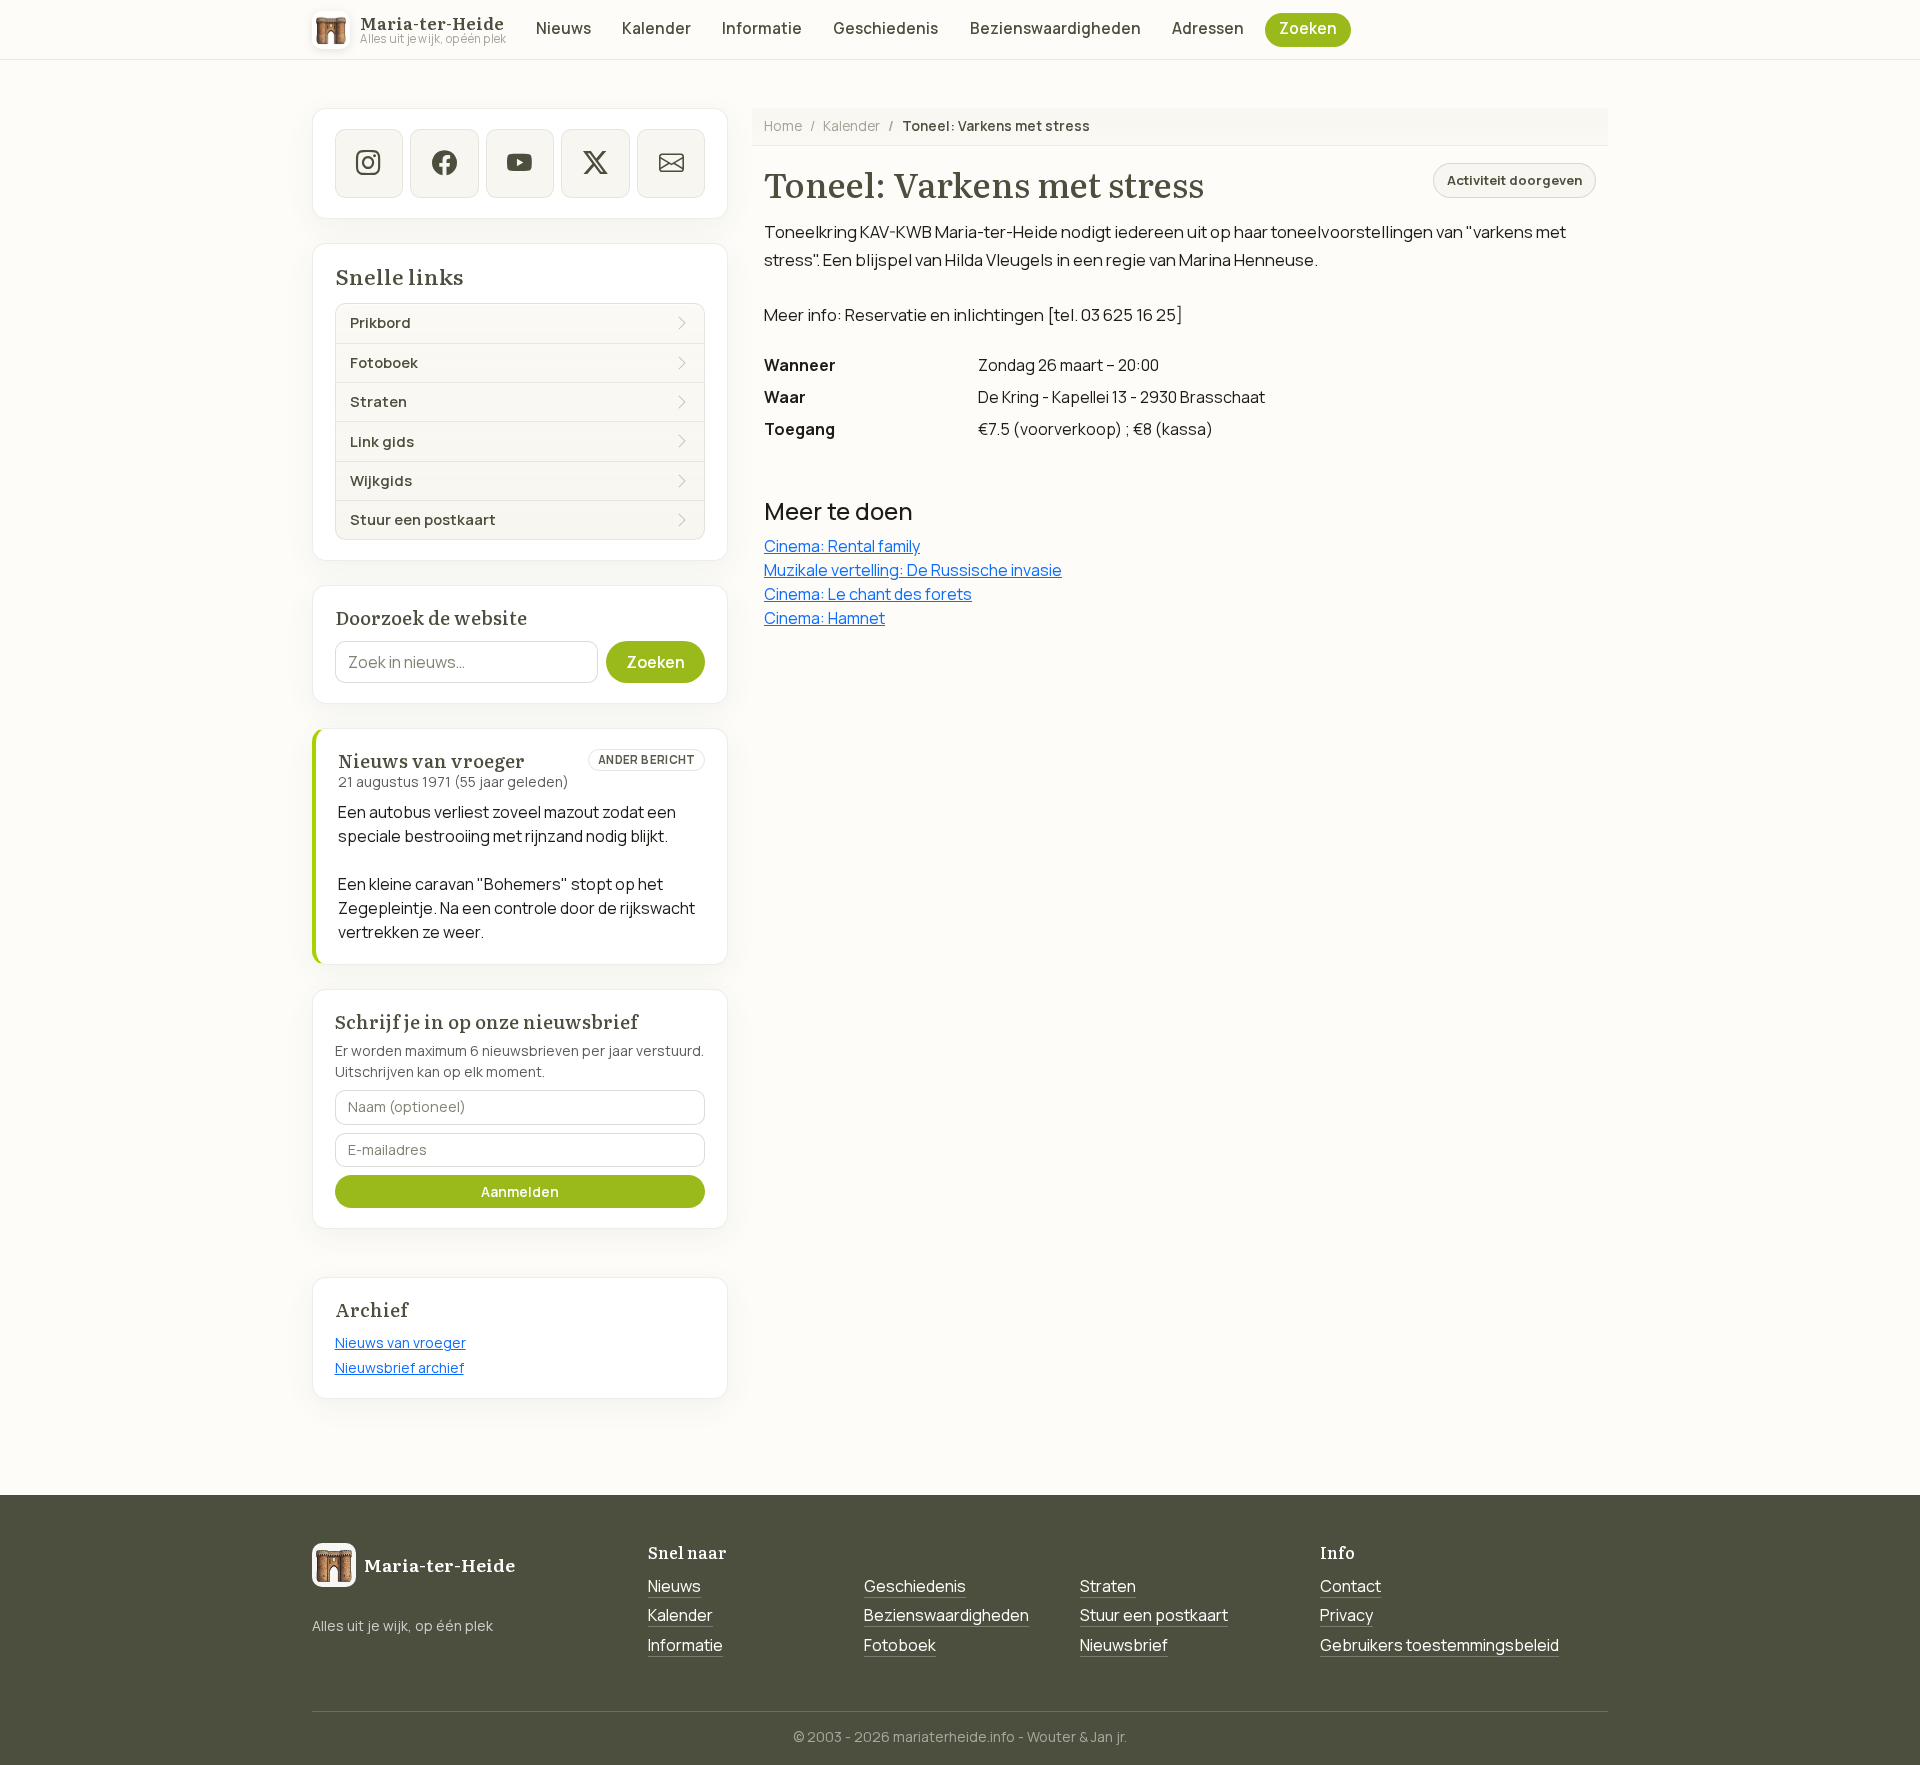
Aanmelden (520, 1191)
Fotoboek (900, 1645)
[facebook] (444, 163)
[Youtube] (520, 163)
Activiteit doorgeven (1514, 180)
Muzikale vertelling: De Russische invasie (913, 570)
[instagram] (369, 163)
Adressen (1208, 28)
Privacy (1346, 1615)
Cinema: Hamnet (824, 618)
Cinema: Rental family (842, 546)
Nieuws (563, 28)
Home (783, 125)
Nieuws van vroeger (400, 1342)
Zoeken (1308, 28)
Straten (1108, 1586)
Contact (1350, 1586)
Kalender (656, 28)
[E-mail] (671, 163)
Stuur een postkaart (1154, 1615)
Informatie (762, 28)
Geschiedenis (885, 28)
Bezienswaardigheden (1055, 28)
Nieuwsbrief (1124, 1645)
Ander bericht (647, 759)
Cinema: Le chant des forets (868, 594)
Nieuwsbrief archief (399, 1367)
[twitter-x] (595, 163)
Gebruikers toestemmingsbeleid (1439, 1645)
